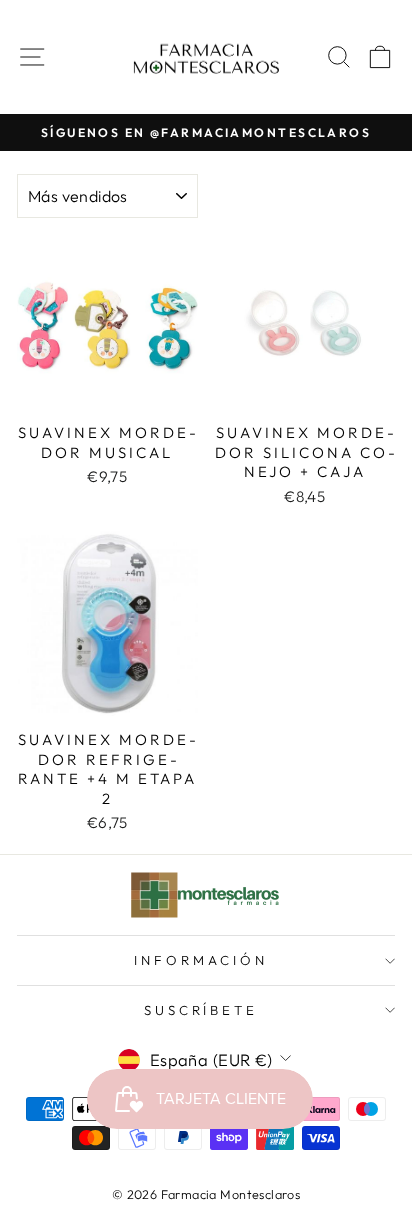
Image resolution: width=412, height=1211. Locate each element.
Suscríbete (201, 1010)
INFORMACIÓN (201, 960)
